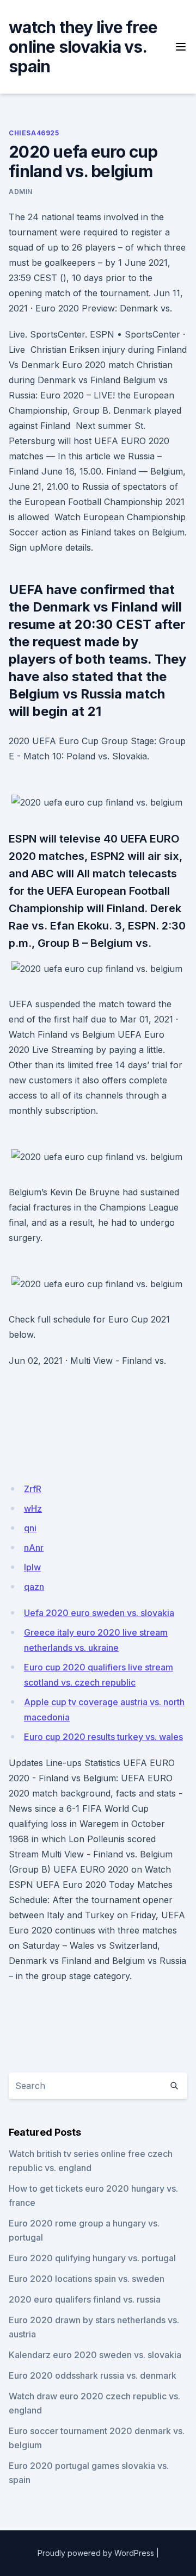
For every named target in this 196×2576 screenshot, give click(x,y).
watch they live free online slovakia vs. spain (83, 47)
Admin (21, 192)
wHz (33, 1508)
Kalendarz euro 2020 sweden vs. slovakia (95, 2355)
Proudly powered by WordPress (96, 2553)
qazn (34, 1587)
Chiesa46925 (34, 133)
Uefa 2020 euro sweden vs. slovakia (99, 1613)
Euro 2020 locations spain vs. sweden (87, 2279)
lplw (32, 1567)
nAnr (34, 1548)
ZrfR (33, 1489)
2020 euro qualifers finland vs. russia (85, 2299)
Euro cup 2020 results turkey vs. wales (103, 1737)
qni (30, 1528)
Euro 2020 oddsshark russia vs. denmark (93, 2375)
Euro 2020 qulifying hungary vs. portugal (92, 2258)
